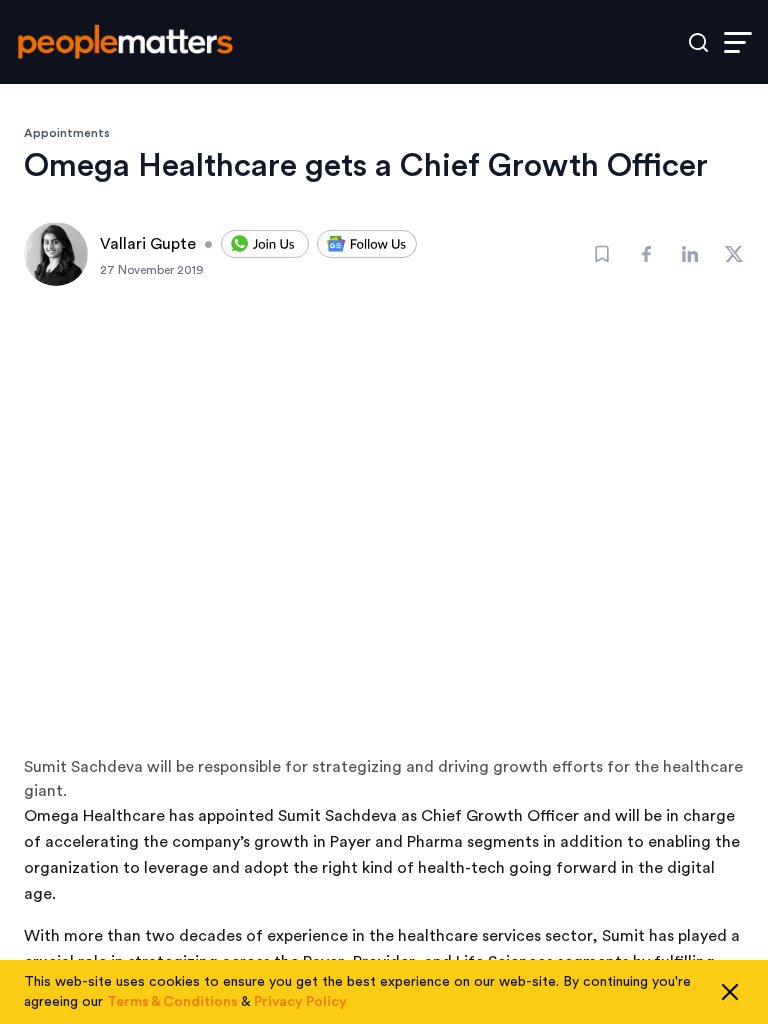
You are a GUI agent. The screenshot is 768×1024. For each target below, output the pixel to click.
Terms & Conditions (172, 1002)
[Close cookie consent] (730, 992)
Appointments (67, 133)
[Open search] (698, 42)
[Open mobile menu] (738, 42)
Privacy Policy (300, 1002)
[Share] (646, 254)
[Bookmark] (602, 254)
